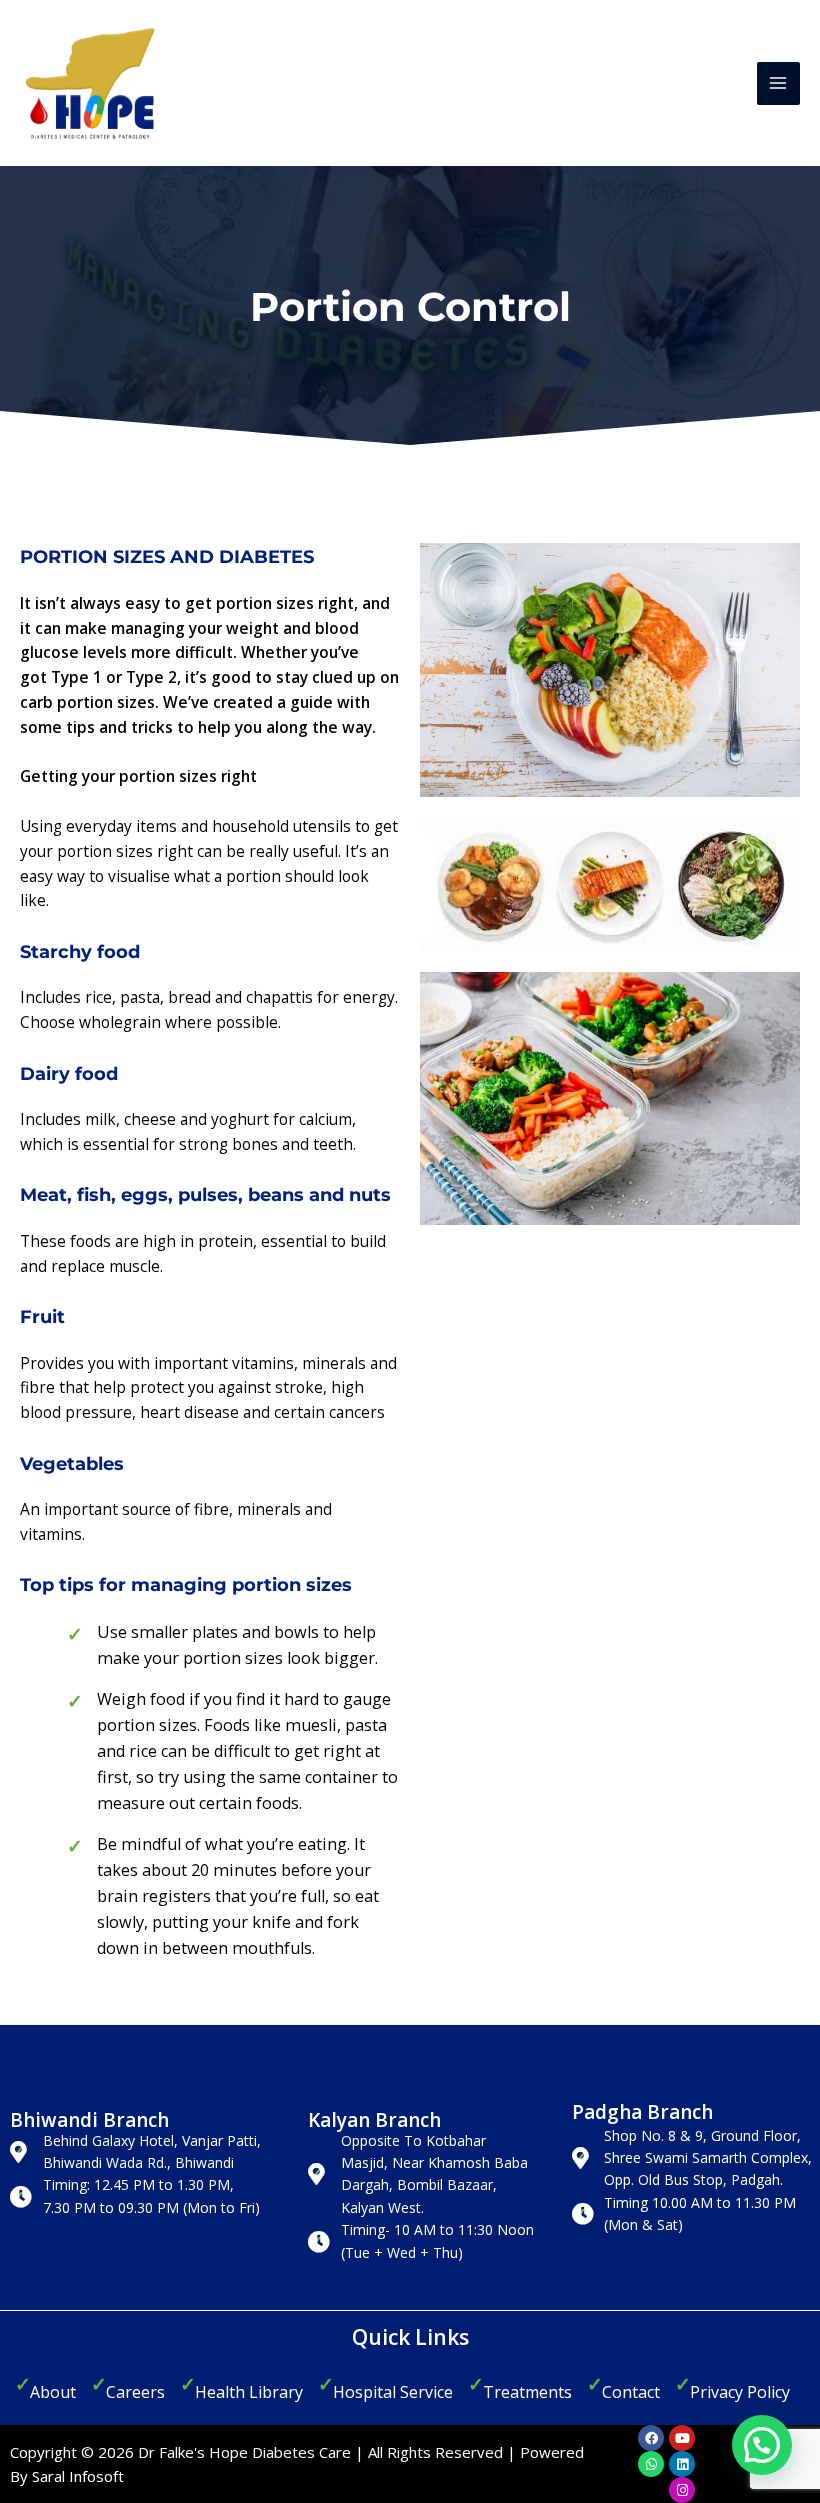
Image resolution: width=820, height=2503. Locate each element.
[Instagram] (682, 2490)
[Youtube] (682, 2438)
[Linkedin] (682, 2464)
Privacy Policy (740, 2392)
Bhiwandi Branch (89, 2120)
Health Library (249, 2392)
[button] (762, 2445)
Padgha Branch (642, 2112)
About (53, 2392)
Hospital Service (393, 2392)
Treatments (527, 2392)
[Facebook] (651, 2438)
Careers (135, 2392)
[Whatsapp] (651, 2464)
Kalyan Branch (374, 2120)
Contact (631, 2392)
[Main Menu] (778, 83)
